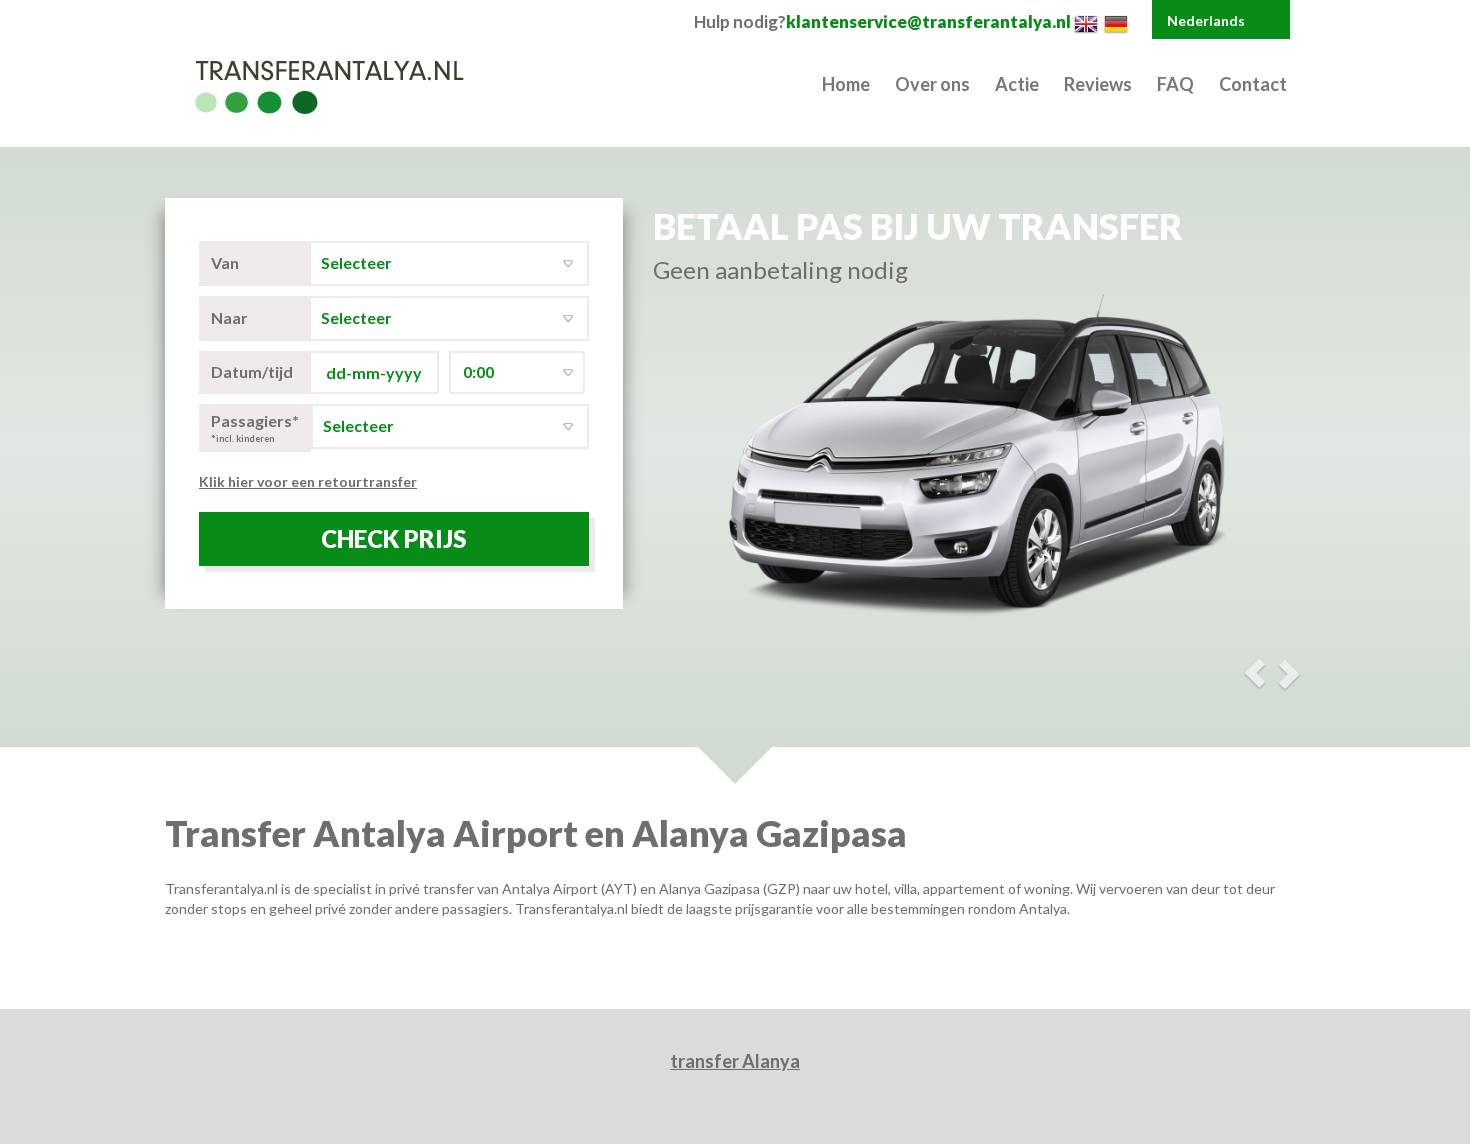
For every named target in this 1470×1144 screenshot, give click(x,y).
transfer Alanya (735, 1061)
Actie (1017, 84)
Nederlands (1206, 20)
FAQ (1175, 84)
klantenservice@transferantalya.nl (928, 21)
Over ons (932, 84)
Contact (1253, 84)
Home (846, 84)
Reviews (1098, 84)
